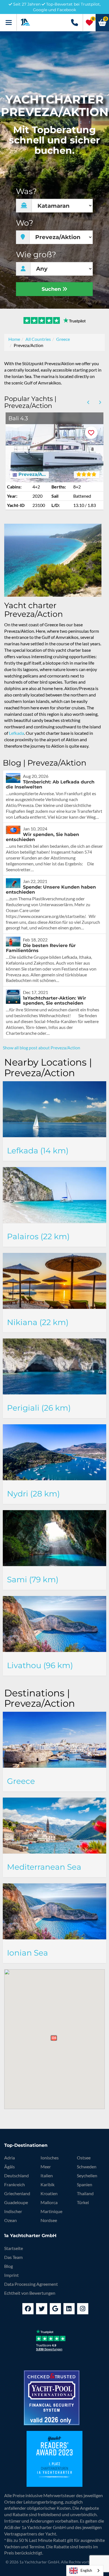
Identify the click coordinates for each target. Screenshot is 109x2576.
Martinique (51, 2211)
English (86, 2570)
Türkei (83, 2202)
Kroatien (49, 2193)
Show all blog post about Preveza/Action (42, 1048)
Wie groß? (36, 255)
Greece (63, 339)
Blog (9, 2266)
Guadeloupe (16, 2202)
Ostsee (84, 2158)
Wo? (25, 223)
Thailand (85, 2193)
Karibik (48, 2184)
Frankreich (15, 2184)
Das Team (13, 2257)
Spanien (85, 2184)
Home (14, 339)
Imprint (11, 2275)
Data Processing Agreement (31, 2284)
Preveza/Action (32, 474)
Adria (10, 2158)
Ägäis (10, 2167)
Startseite (14, 2248)
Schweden (87, 2167)
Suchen (52, 289)
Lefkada (16, 733)
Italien (47, 2175)
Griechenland (17, 2193)
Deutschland (16, 2175)
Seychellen (87, 2175)
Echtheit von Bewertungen (30, 2293)
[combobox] (85, 2571)
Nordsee (49, 2220)
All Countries (38, 339)
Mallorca (49, 2202)
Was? (26, 191)
